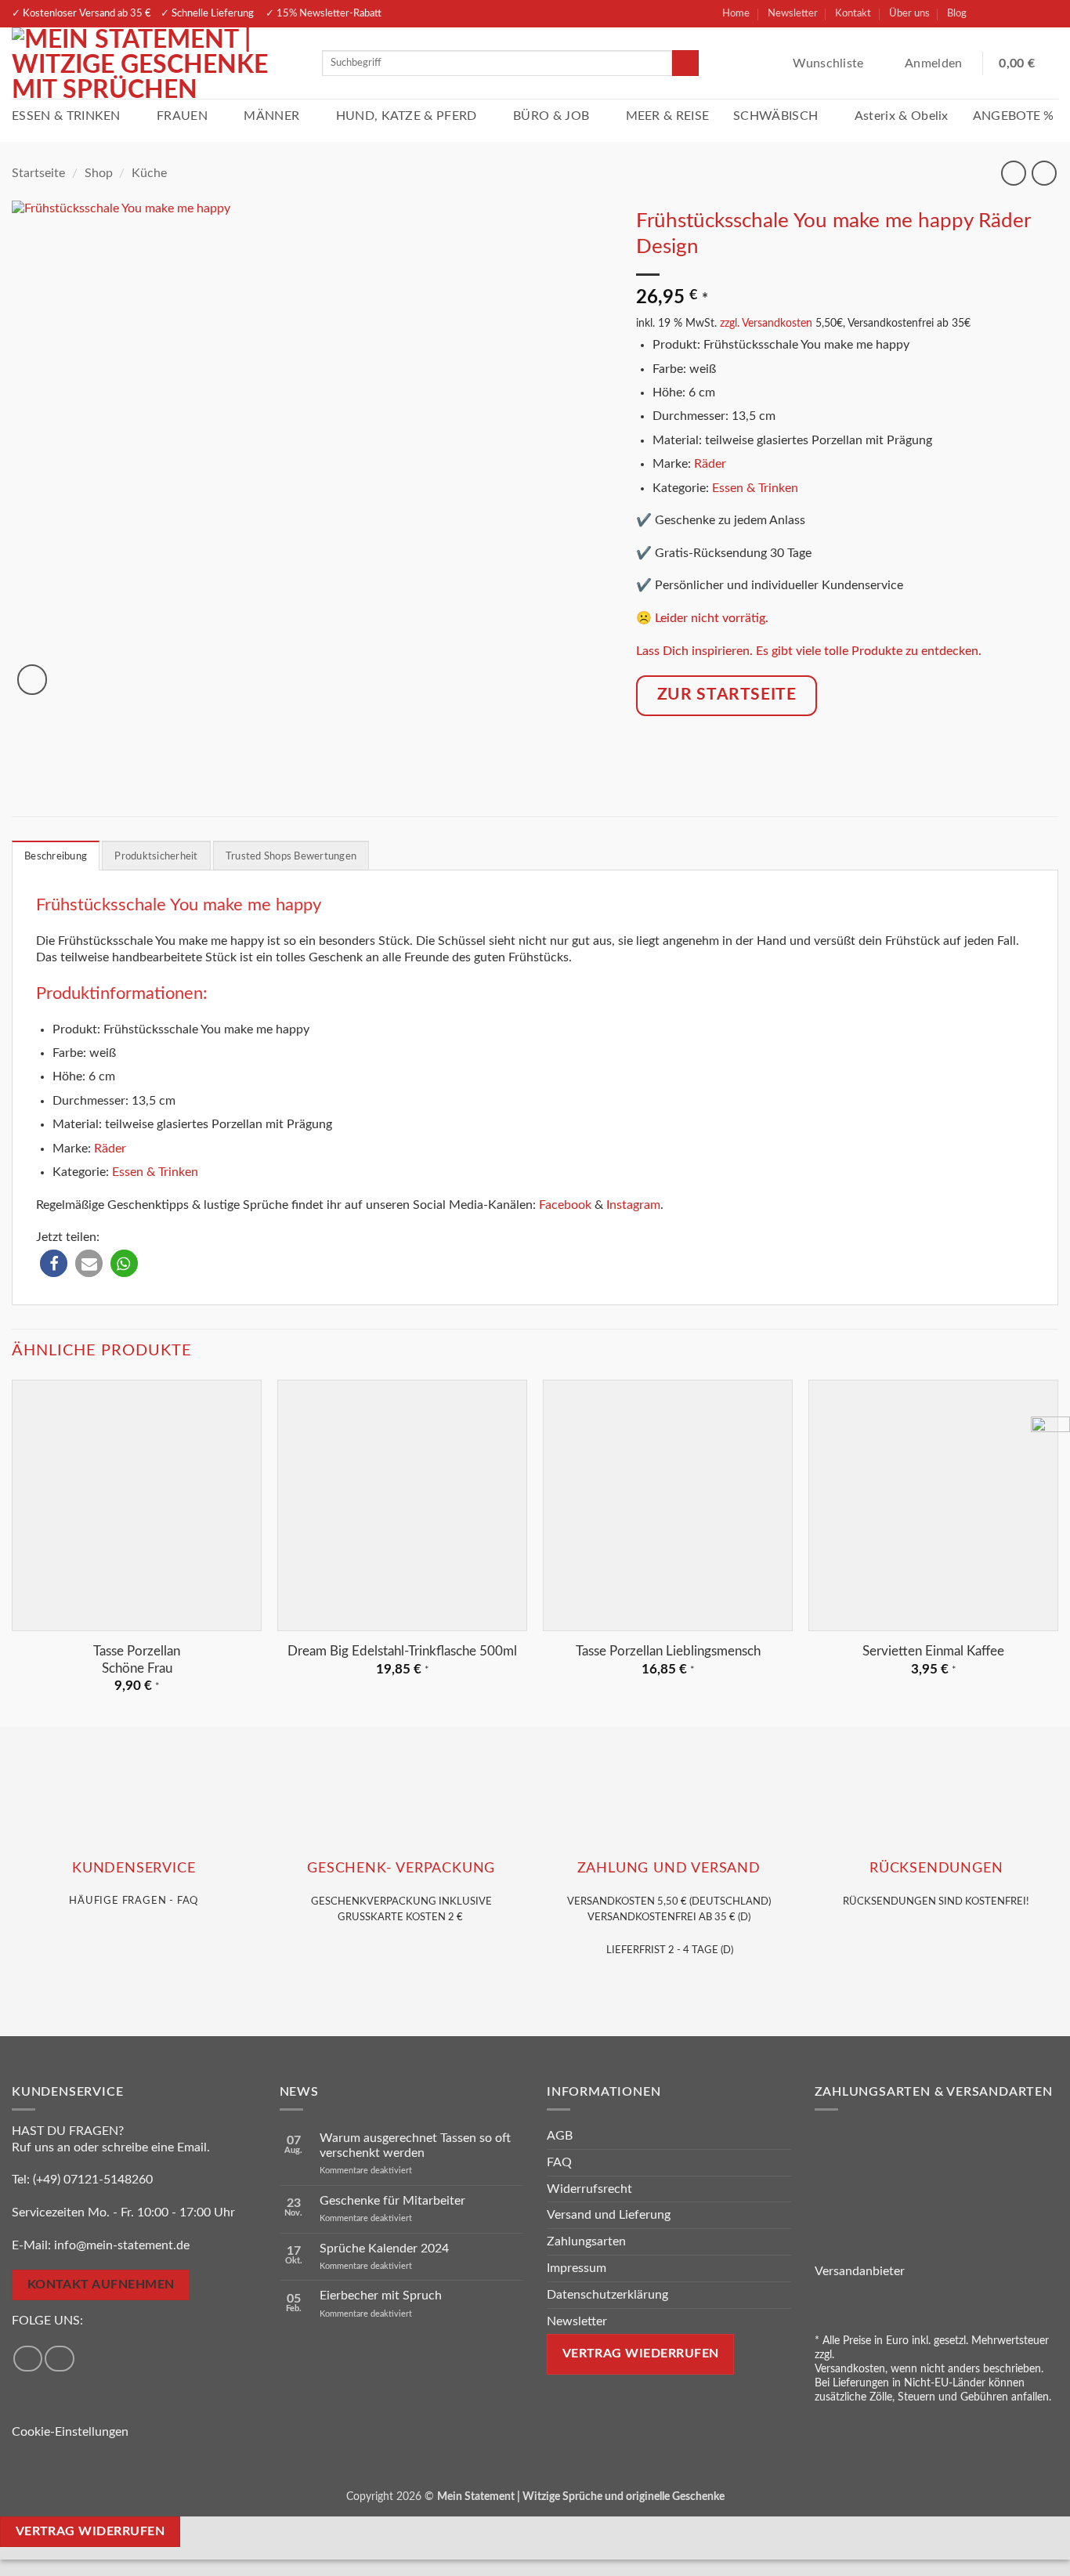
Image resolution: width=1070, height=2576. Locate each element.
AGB (560, 2136)
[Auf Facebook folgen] (989, 14)
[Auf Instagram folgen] (1017, 14)
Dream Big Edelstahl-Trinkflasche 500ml (402, 1651)
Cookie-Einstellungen (70, 2432)
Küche (149, 173)
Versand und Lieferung (609, 2215)
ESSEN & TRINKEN (66, 116)
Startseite (38, 173)
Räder (710, 464)
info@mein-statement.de (122, 2245)
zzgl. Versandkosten (766, 323)
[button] (935, 63)
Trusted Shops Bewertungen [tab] (291, 856)
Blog (957, 13)
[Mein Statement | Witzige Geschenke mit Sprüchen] (155, 63)
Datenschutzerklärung (607, 2295)
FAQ (559, 2162)
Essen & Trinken (755, 488)
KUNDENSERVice (134, 1868)
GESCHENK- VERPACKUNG (401, 1868)
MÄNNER (271, 116)
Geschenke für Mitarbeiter (392, 2201)
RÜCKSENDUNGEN (936, 1868)
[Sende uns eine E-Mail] (1044, 14)
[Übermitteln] (685, 63)
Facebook (565, 1205)
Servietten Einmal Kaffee (933, 1651)
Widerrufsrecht (589, 2189)
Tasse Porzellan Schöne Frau (137, 1660)
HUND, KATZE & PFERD (407, 116)
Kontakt (853, 13)
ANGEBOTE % (1014, 116)
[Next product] (1013, 173)
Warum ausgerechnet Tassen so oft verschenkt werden (415, 2145)
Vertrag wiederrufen (641, 2354)
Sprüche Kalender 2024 (384, 2249)
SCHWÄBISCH (775, 116)
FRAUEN (182, 116)
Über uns (909, 13)
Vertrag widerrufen (90, 2532)
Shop (99, 173)
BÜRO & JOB (551, 116)
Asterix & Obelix (902, 116)
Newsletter (793, 13)
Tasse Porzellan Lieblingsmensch (668, 1651)
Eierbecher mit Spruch (381, 2296)
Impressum (577, 2268)
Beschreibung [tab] (56, 856)
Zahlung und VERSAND (669, 1868)
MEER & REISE (668, 116)
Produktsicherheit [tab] (156, 856)
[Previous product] (1044, 173)
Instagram (633, 1205)
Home (736, 13)
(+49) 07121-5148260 (93, 2180)
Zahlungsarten (586, 2241)
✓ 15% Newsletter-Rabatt (324, 13)
